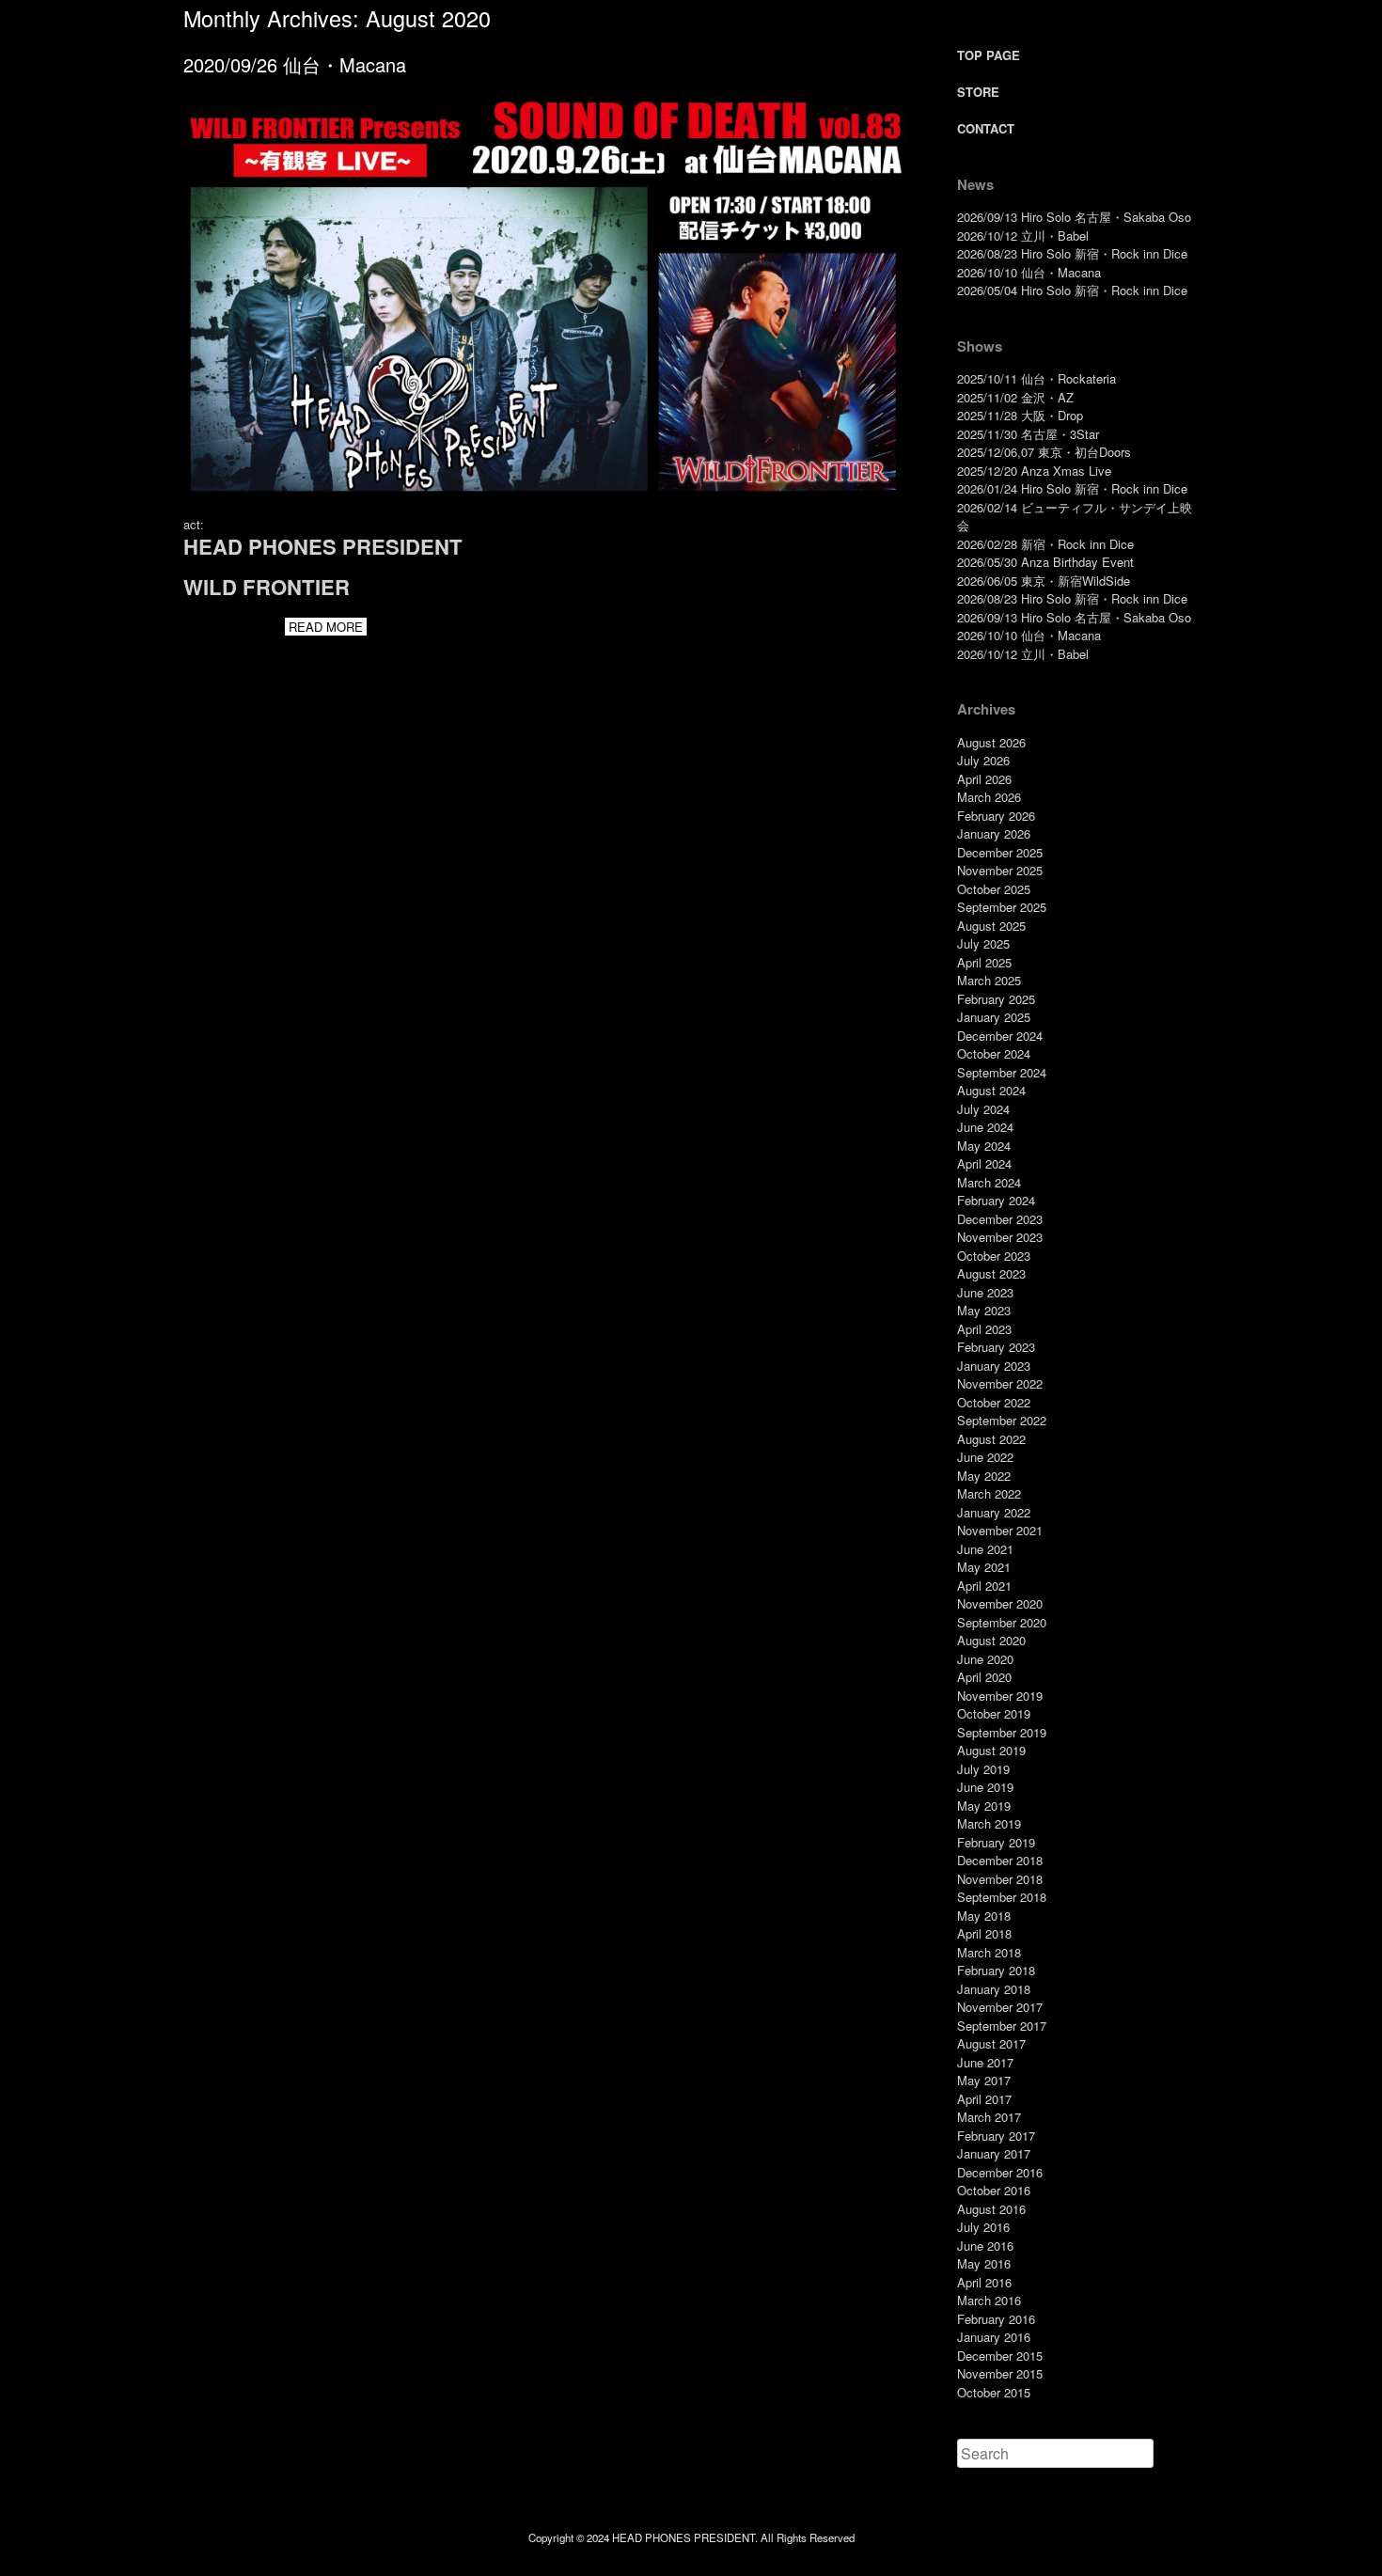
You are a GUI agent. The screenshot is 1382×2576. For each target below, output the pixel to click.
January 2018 (994, 1989)
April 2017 (984, 2099)
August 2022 (991, 1439)
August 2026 (991, 742)
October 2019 (994, 1713)
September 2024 (1002, 1072)
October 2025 (994, 889)
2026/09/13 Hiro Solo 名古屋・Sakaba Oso (1074, 217)
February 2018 (996, 1970)
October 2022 (994, 1402)
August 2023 (991, 1273)
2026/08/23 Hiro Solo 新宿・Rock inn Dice (1072, 253)
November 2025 (1000, 870)
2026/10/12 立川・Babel (1023, 236)
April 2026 (984, 779)
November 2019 (1000, 1696)
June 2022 (985, 1457)
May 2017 (984, 2080)
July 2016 (983, 2227)
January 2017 (994, 2153)
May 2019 (984, 1806)
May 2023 (984, 1310)
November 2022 (1000, 1383)
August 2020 (991, 1640)
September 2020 (1002, 1622)
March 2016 (989, 2300)
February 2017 (996, 2136)
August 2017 (991, 2043)
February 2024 (996, 1200)
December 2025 (1000, 852)
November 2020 (1000, 1603)
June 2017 (985, 2062)
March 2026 (989, 797)
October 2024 (994, 1053)
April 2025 (984, 962)
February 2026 (996, 816)
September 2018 (1002, 1897)
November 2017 (1000, 2007)
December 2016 (1000, 2172)
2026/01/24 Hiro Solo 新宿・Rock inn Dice (1072, 488)
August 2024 (991, 1090)
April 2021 (984, 1586)
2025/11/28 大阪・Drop (1020, 415)
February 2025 (996, 999)
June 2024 (985, 1127)
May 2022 (984, 1476)
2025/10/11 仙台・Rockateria (1036, 378)
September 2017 (1002, 2026)
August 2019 (991, 1750)
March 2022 (989, 1493)
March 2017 (989, 2117)
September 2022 (1002, 1420)
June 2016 (985, 2246)
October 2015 (994, 2392)
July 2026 (983, 760)
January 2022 (994, 1512)
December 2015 (1000, 2356)
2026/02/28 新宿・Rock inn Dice (1045, 544)
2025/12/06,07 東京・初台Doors (1044, 452)
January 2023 (994, 1366)
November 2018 (1000, 1879)
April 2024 (984, 1163)
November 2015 (1000, 2373)
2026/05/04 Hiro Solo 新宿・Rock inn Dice (1072, 290)
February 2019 (996, 1842)
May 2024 (984, 1146)
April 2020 (984, 1677)
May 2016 (984, 2263)
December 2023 (1000, 1219)
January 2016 (994, 2337)
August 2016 (991, 2209)
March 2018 (989, 1952)
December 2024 (1000, 1036)
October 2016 (994, 2190)
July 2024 (983, 1109)
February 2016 (996, 2319)
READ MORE (326, 627)
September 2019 (1002, 1732)
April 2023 (984, 1329)
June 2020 (985, 1659)
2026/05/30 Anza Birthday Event (1045, 562)
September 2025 (1002, 907)
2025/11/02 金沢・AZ (1015, 397)
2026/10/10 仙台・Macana (1029, 272)
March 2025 (989, 980)
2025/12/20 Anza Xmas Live (1034, 471)
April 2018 (984, 1933)
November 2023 (1000, 1237)
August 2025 (991, 926)
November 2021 (1000, 1530)
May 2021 (984, 1567)
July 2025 (983, 943)
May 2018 (984, 1916)
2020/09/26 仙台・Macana (295, 64)
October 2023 (994, 1256)
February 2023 (996, 1347)
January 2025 (994, 1017)
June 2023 (985, 1292)
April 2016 (984, 2282)
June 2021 (985, 1549)
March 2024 (989, 1182)
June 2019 (985, 1787)
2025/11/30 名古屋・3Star (1028, 434)
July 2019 (983, 1769)
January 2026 (994, 833)
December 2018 (1000, 1860)
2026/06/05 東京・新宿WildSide (1044, 581)
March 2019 (989, 1823)
